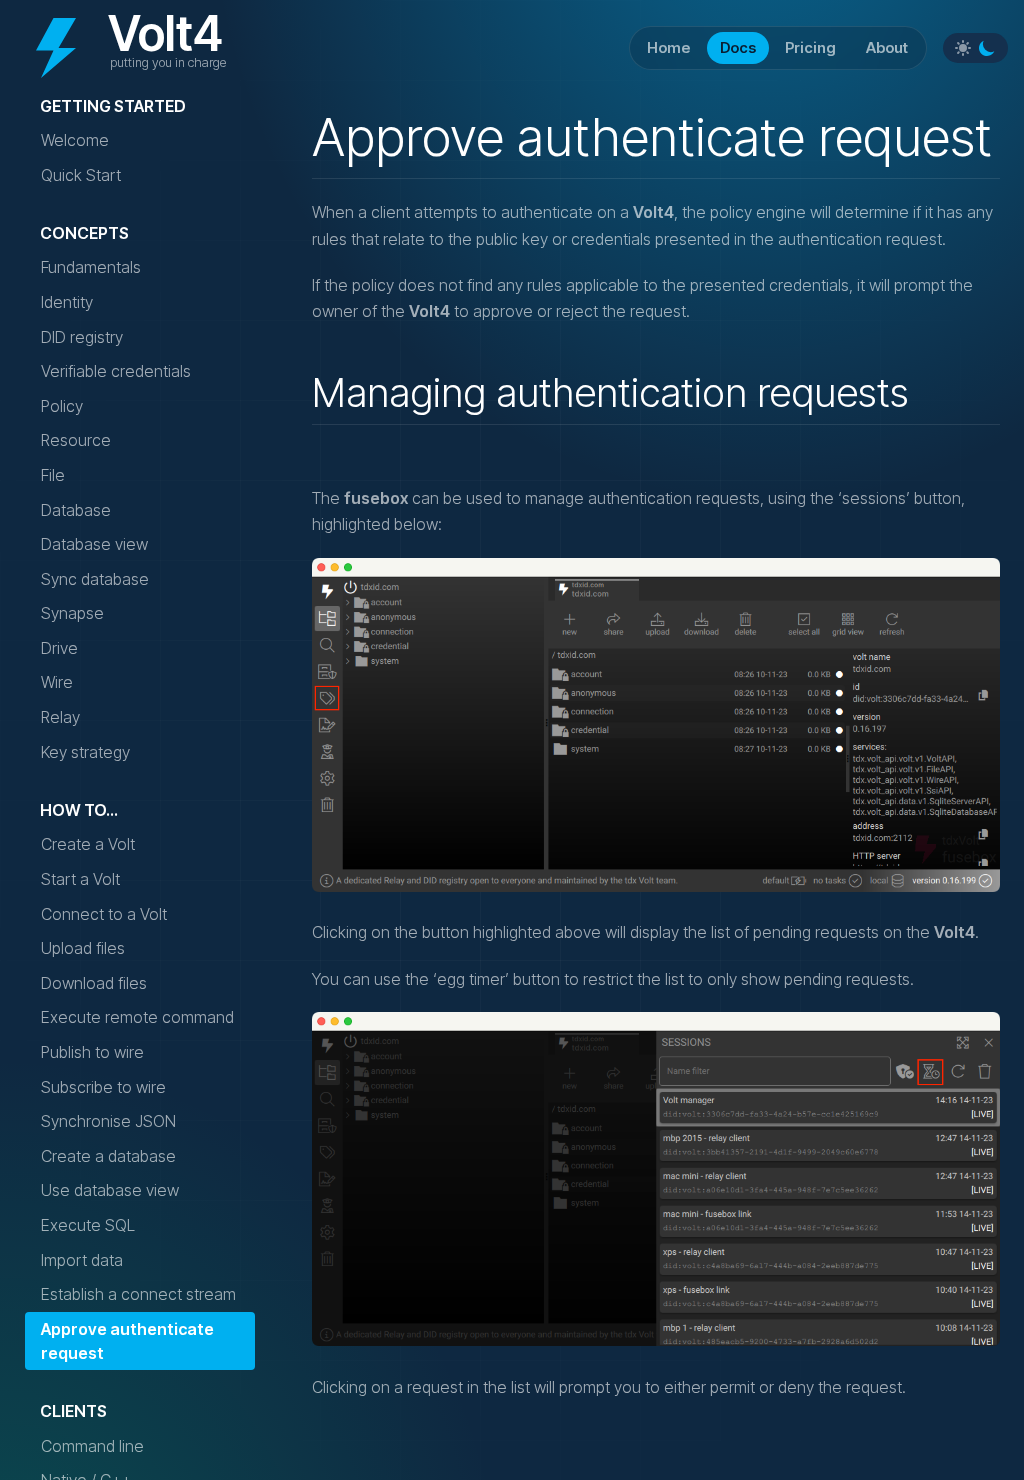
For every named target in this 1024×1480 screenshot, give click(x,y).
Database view (94, 544)
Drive (59, 648)
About (887, 48)
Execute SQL (88, 1225)
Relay (60, 717)
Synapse (72, 613)
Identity (67, 302)
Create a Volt (88, 844)
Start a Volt (80, 879)
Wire (57, 682)
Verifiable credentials (116, 371)
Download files (94, 983)
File (53, 475)
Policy (62, 406)
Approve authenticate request (127, 1341)
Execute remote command (137, 1017)
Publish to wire (92, 1052)
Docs (738, 48)
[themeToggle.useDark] (987, 48)
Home (668, 48)
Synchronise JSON (108, 1121)
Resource (76, 440)
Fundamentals (91, 267)
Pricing (810, 48)
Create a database (108, 1156)
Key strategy (85, 752)
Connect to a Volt (104, 914)
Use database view (110, 1190)
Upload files (83, 948)
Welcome (75, 140)
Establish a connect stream (138, 1294)
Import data (82, 1260)
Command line (92, 1446)
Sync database (95, 579)
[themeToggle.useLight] (963, 48)
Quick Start (81, 175)
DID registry (82, 337)
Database (76, 510)
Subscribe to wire (103, 1087)
